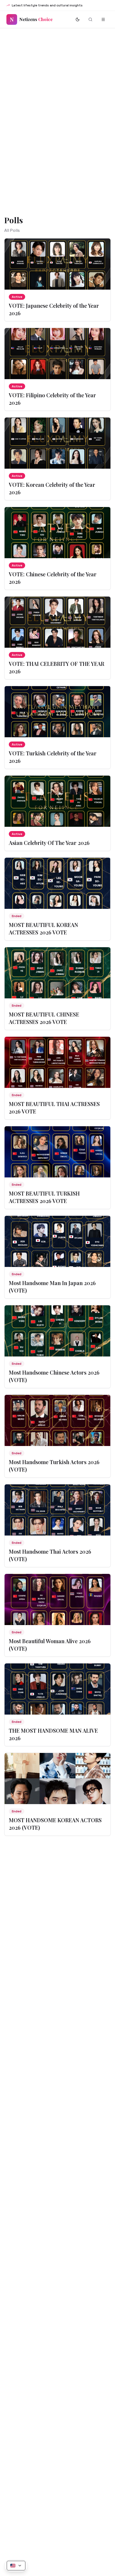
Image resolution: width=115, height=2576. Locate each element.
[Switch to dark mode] (78, 19)
